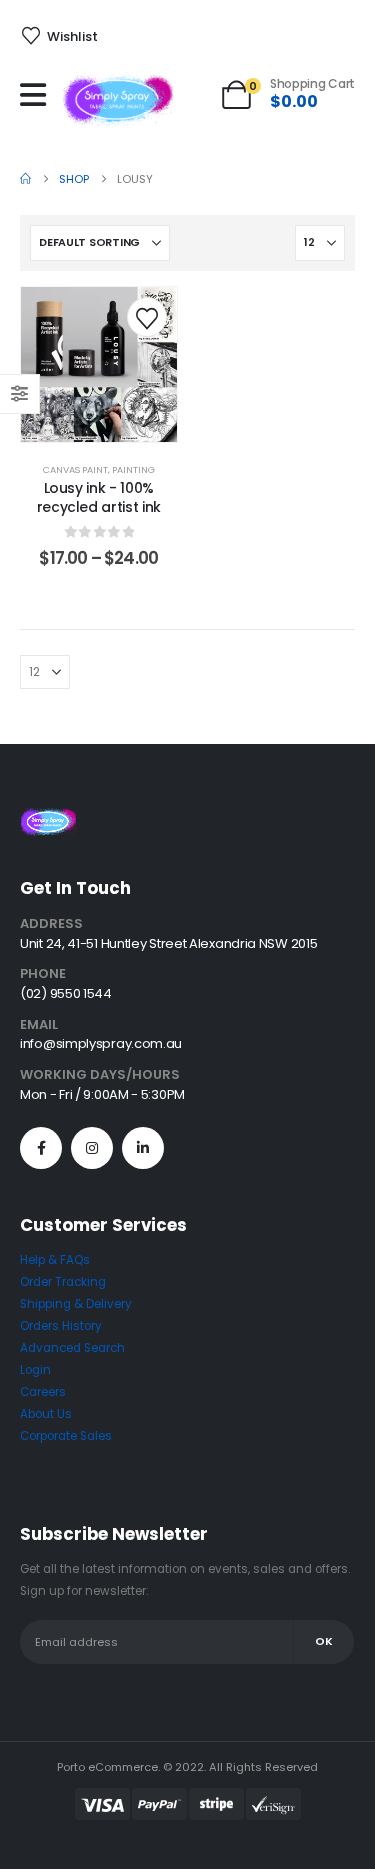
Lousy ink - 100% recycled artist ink (99, 497)
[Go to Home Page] (25, 179)
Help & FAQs (55, 1260)
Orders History (61, 1326)
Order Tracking (63, 1282)
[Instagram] (92, 1148)
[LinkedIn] (143, 1148)
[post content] (99, 365)
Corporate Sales (66, 1436)
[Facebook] (41, 1148)
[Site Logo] (118, 99)
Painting (133, 469)
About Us (46, 1414)
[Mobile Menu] (38, 95)
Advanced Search (72, 1348)
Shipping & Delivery (76, 1304)
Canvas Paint (75, 469)
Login (35, 1370)
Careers (43, 1392)
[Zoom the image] (48, 819)
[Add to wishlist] (147, 317)
